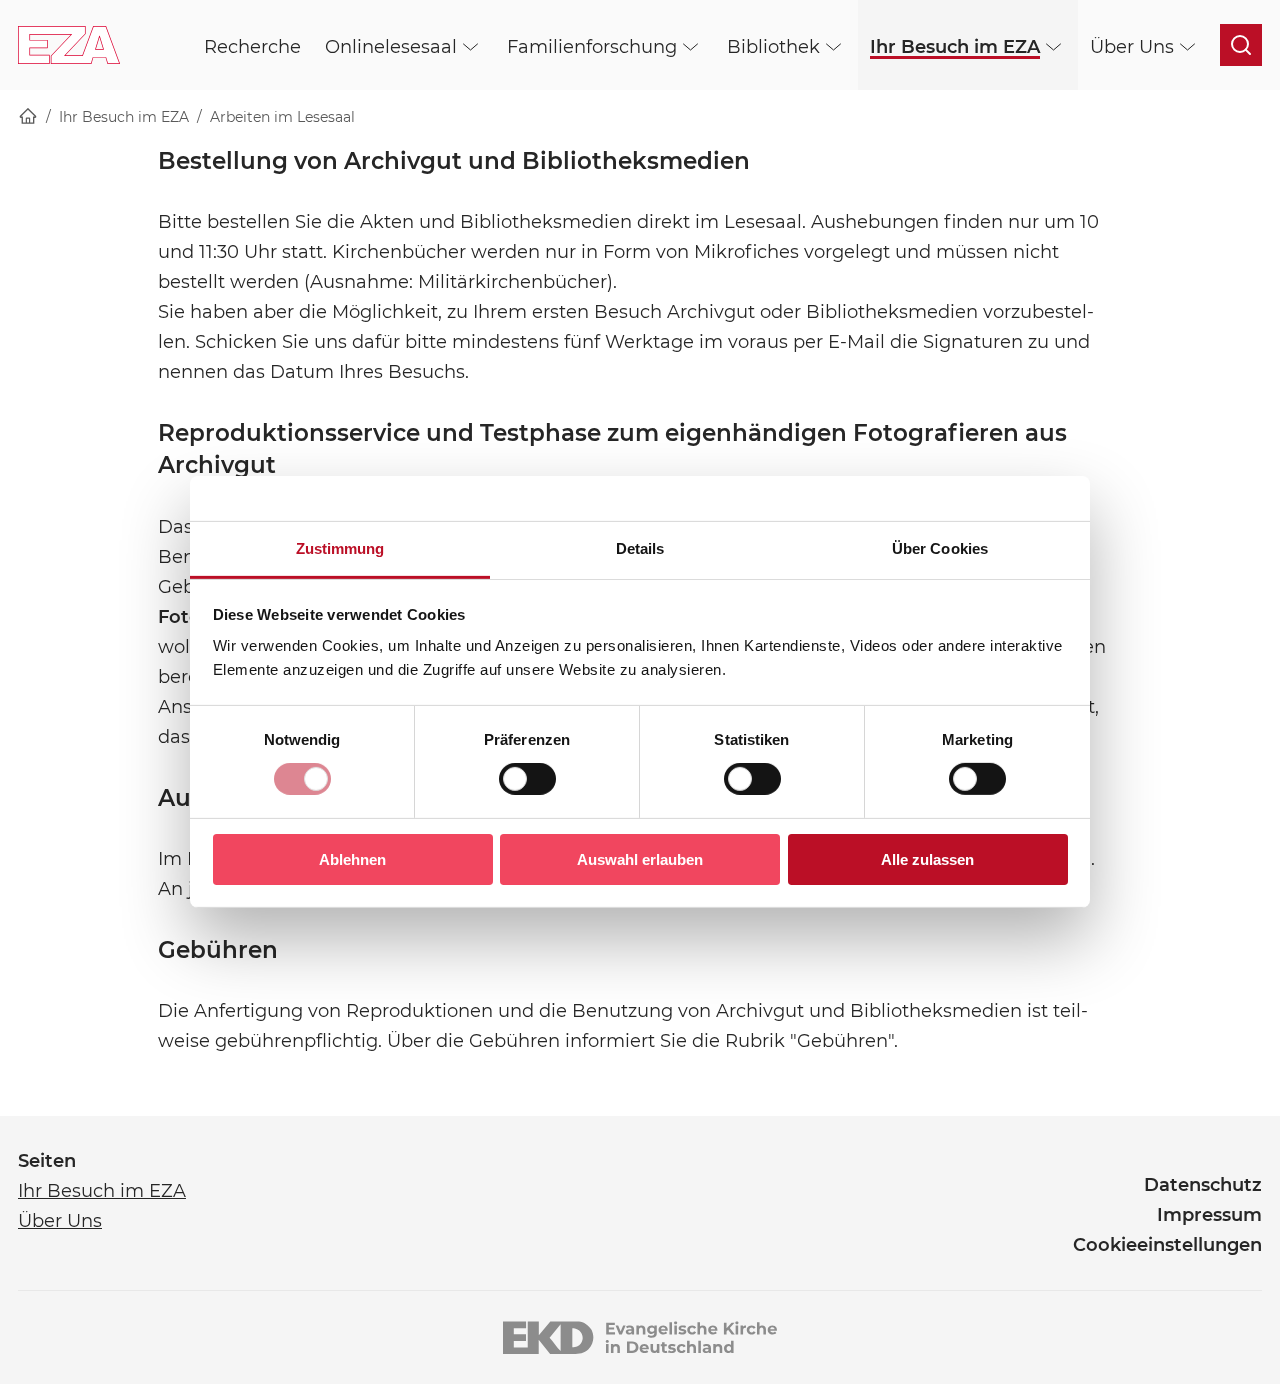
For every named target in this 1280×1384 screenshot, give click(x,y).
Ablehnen (352, 859)
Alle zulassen (927, 859)
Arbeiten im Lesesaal (282, 117)
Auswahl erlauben (640, 859)
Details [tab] (640, 548)
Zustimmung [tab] (340, 548)
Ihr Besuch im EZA (124, 117)
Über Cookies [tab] (940, 548)
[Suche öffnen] (1241, 45)
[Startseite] (28, 117)
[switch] (527, 779)
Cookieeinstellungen (1167, 1245)
